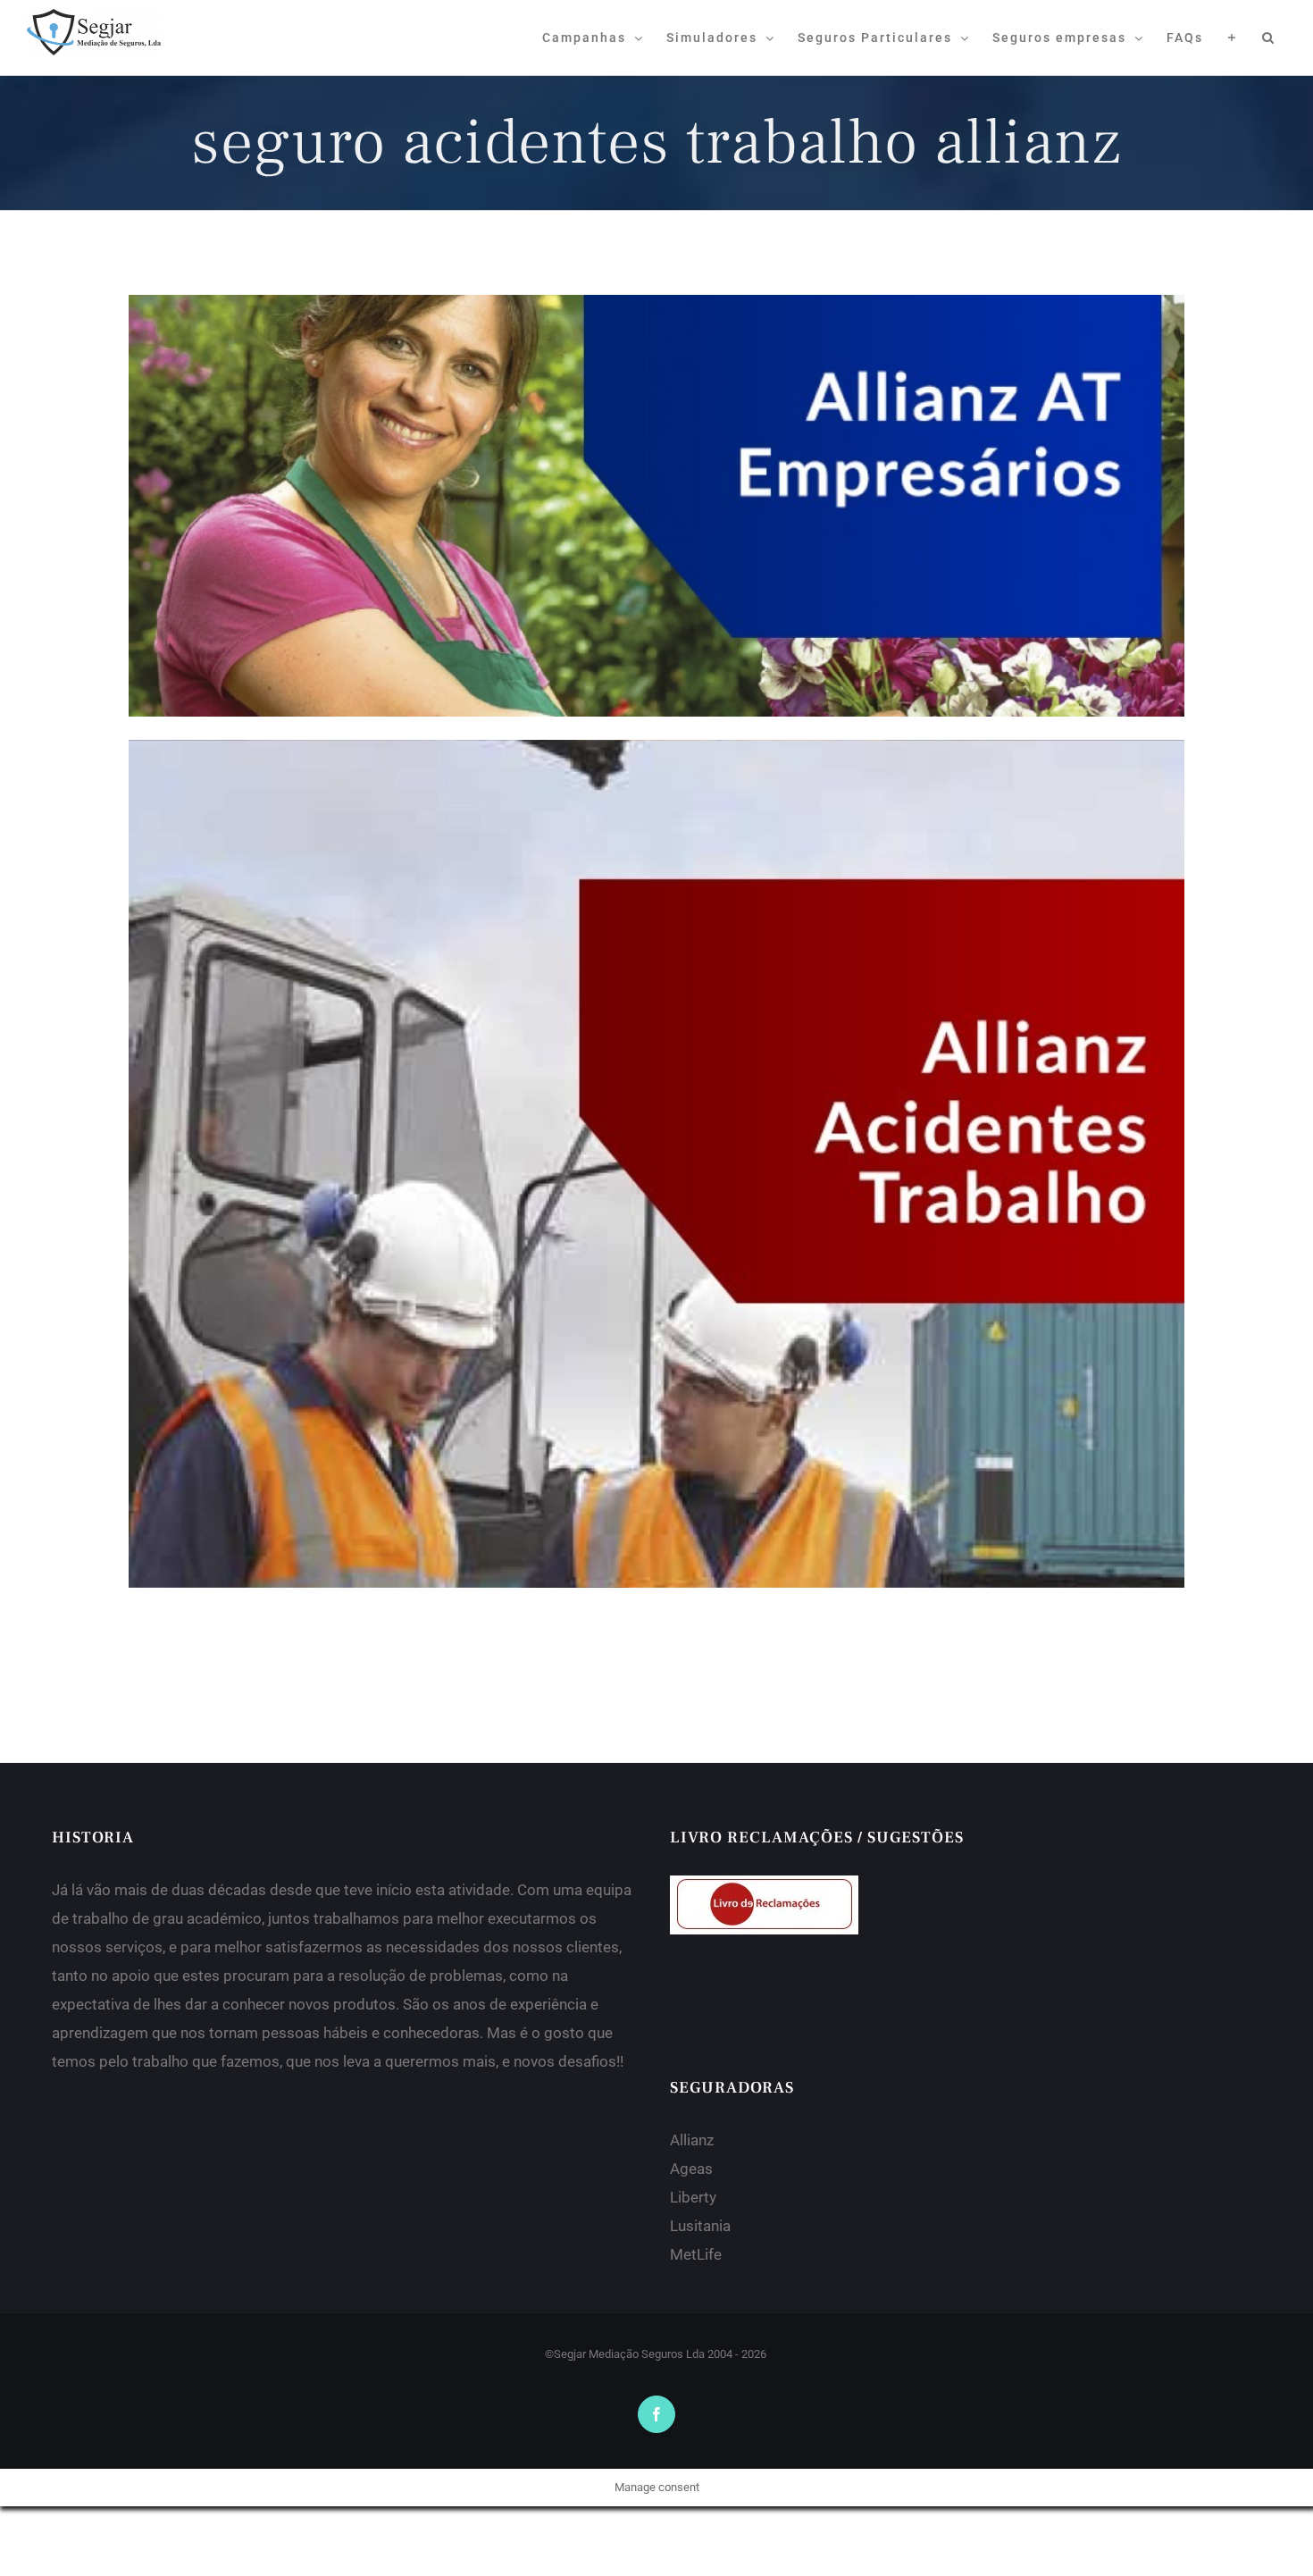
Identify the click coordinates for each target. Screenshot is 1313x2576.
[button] (1268, 38)
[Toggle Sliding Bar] (1232, 38)
